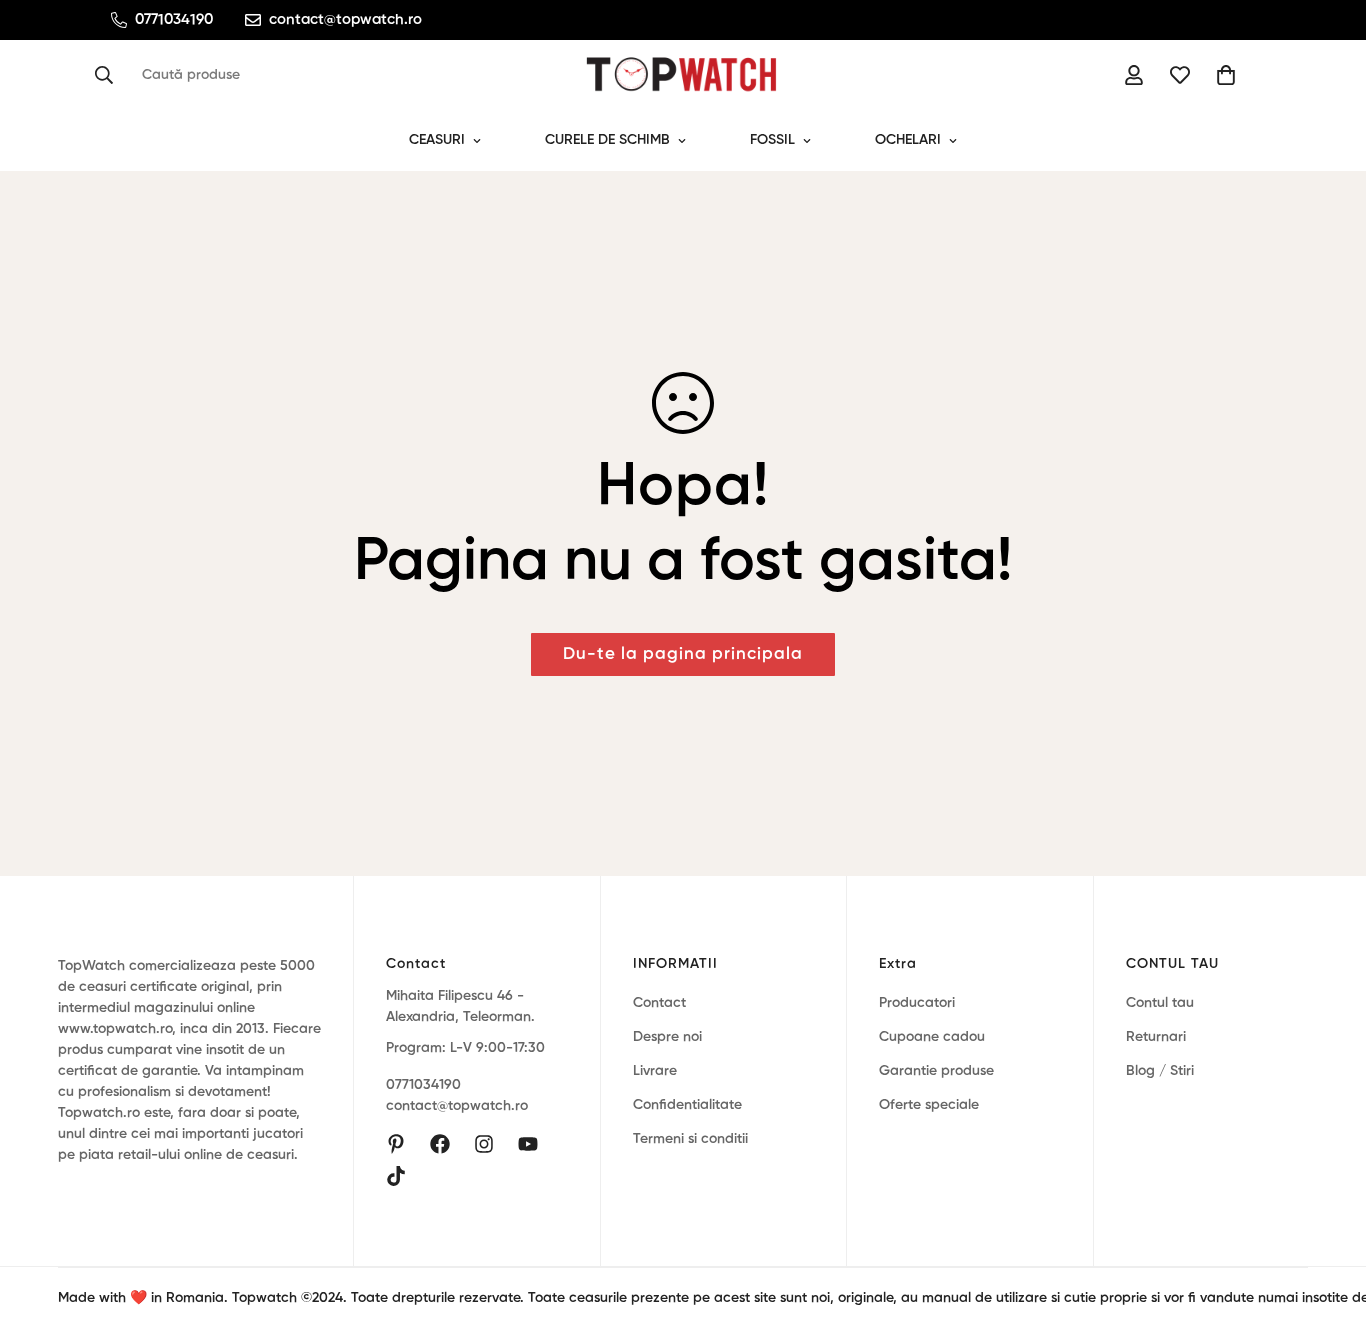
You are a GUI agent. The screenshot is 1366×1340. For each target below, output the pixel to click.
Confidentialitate (687, 1105)
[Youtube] (528, 1144)
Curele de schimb (607, 140)
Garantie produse (936, 1071)
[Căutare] (110, 75)
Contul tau (1160, 1003)
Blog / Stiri (1160, 1071)
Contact (659, 1003)
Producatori (917, 1003)
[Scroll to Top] (1327, 1231)
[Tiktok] (396, 1176)
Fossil (772, 140)
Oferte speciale (929, 1105)
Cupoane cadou (932, 1037)
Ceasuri (437, 140)
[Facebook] (440, 1144)
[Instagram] (484, 1144)
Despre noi (667, 1037)
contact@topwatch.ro (457, 1107)
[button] (1226, 75)
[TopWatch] (683, 75)
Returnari (1156, 1037)
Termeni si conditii (690, 1139)
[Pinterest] (396, 1144)
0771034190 (423, 1086)
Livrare (655, 1071)
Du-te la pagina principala (683, 654)
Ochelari (908, 140)
